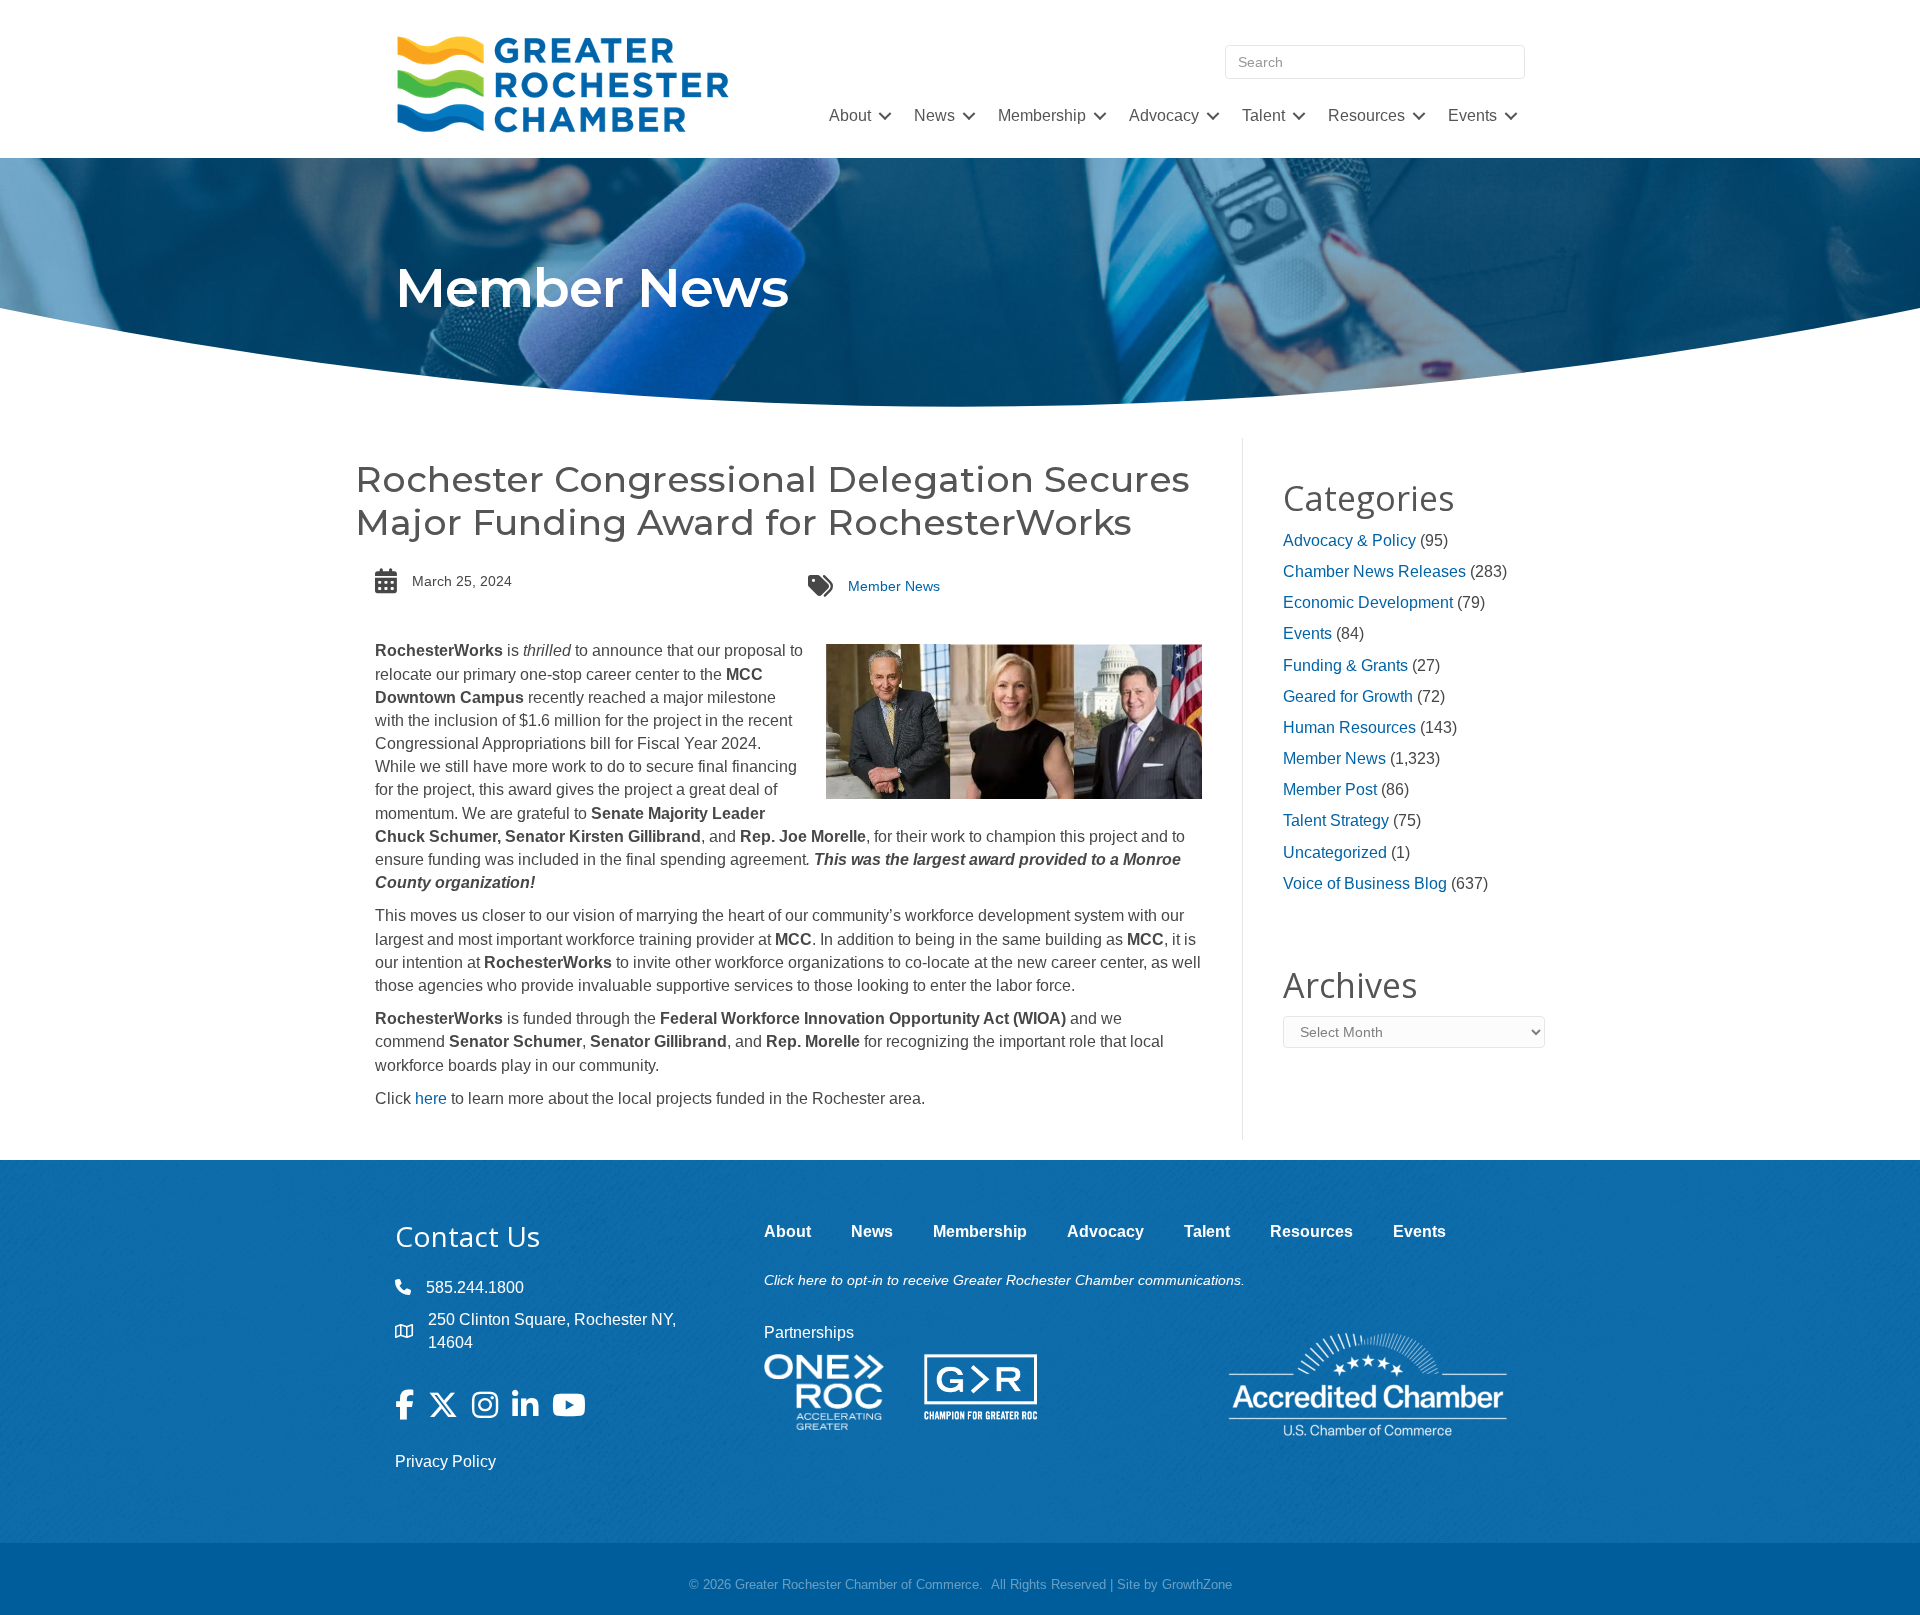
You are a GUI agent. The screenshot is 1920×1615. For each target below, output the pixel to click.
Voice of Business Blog (1365, 883)
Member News (894, 586)
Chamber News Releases (1374, 571)
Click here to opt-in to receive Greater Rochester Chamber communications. (1004, 1280)
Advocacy (1164, 115)
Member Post (1330, 789)
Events (1307, 633)
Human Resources (1349, 727)
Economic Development (1368, 602)
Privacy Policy (445, 1461)
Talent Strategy (1336, 820)
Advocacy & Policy (1349, 540)
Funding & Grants (1345, 665)
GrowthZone (1197, 1584)
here (431, 1098)
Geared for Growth (1348, 696)
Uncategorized (1335, 852)
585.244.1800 (475, 1287)
